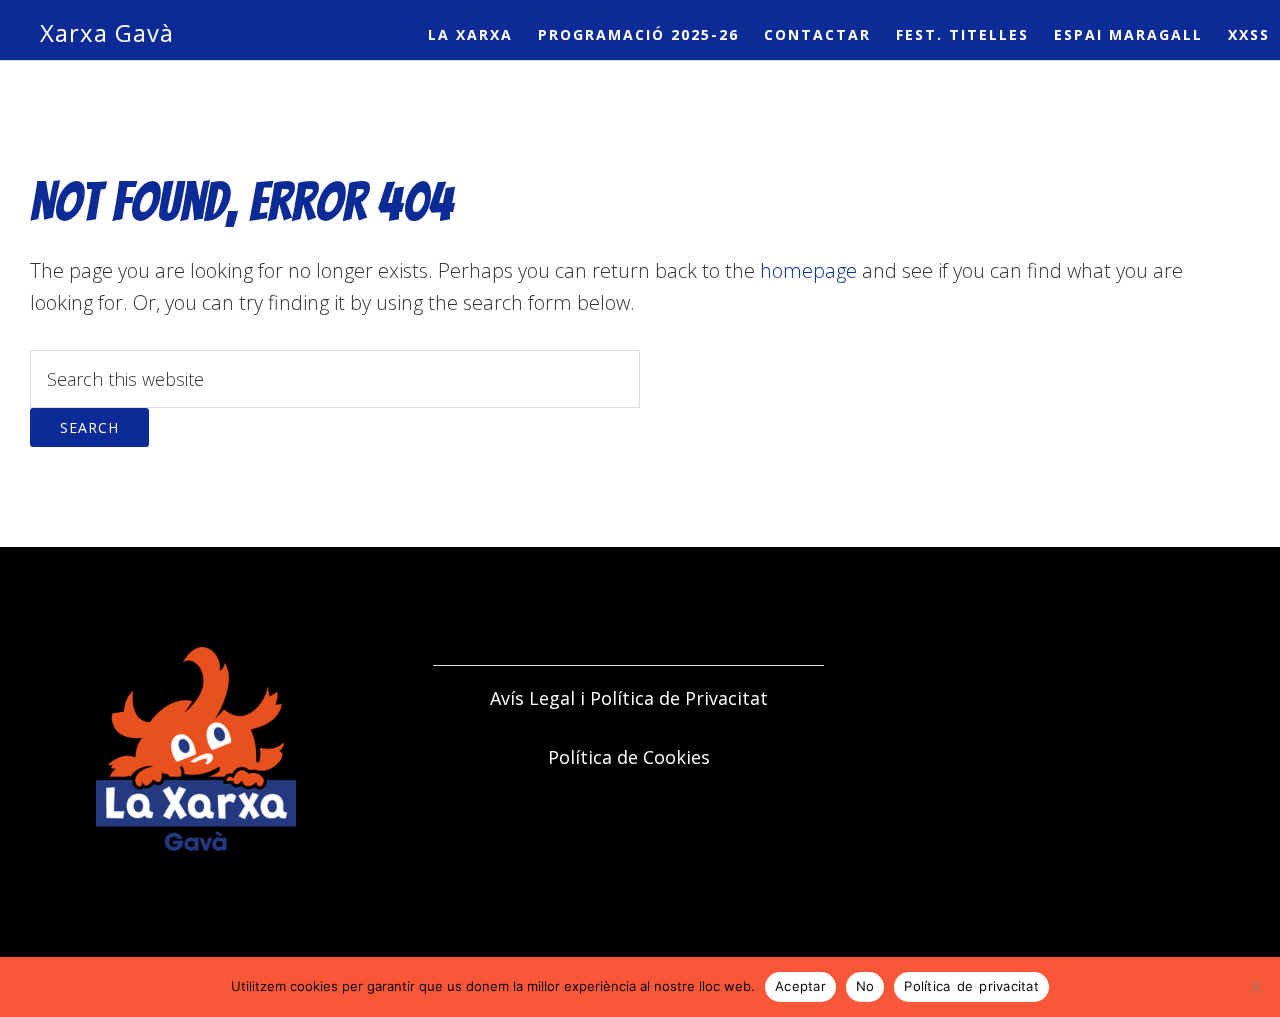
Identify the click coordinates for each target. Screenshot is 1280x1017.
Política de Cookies (629, 757)
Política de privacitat (971, 986)
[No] (1255, 987)
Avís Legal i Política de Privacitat (629, 698)
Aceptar (800, 986)
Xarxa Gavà (107, 32)
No (865, 986)
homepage (808, 270)
